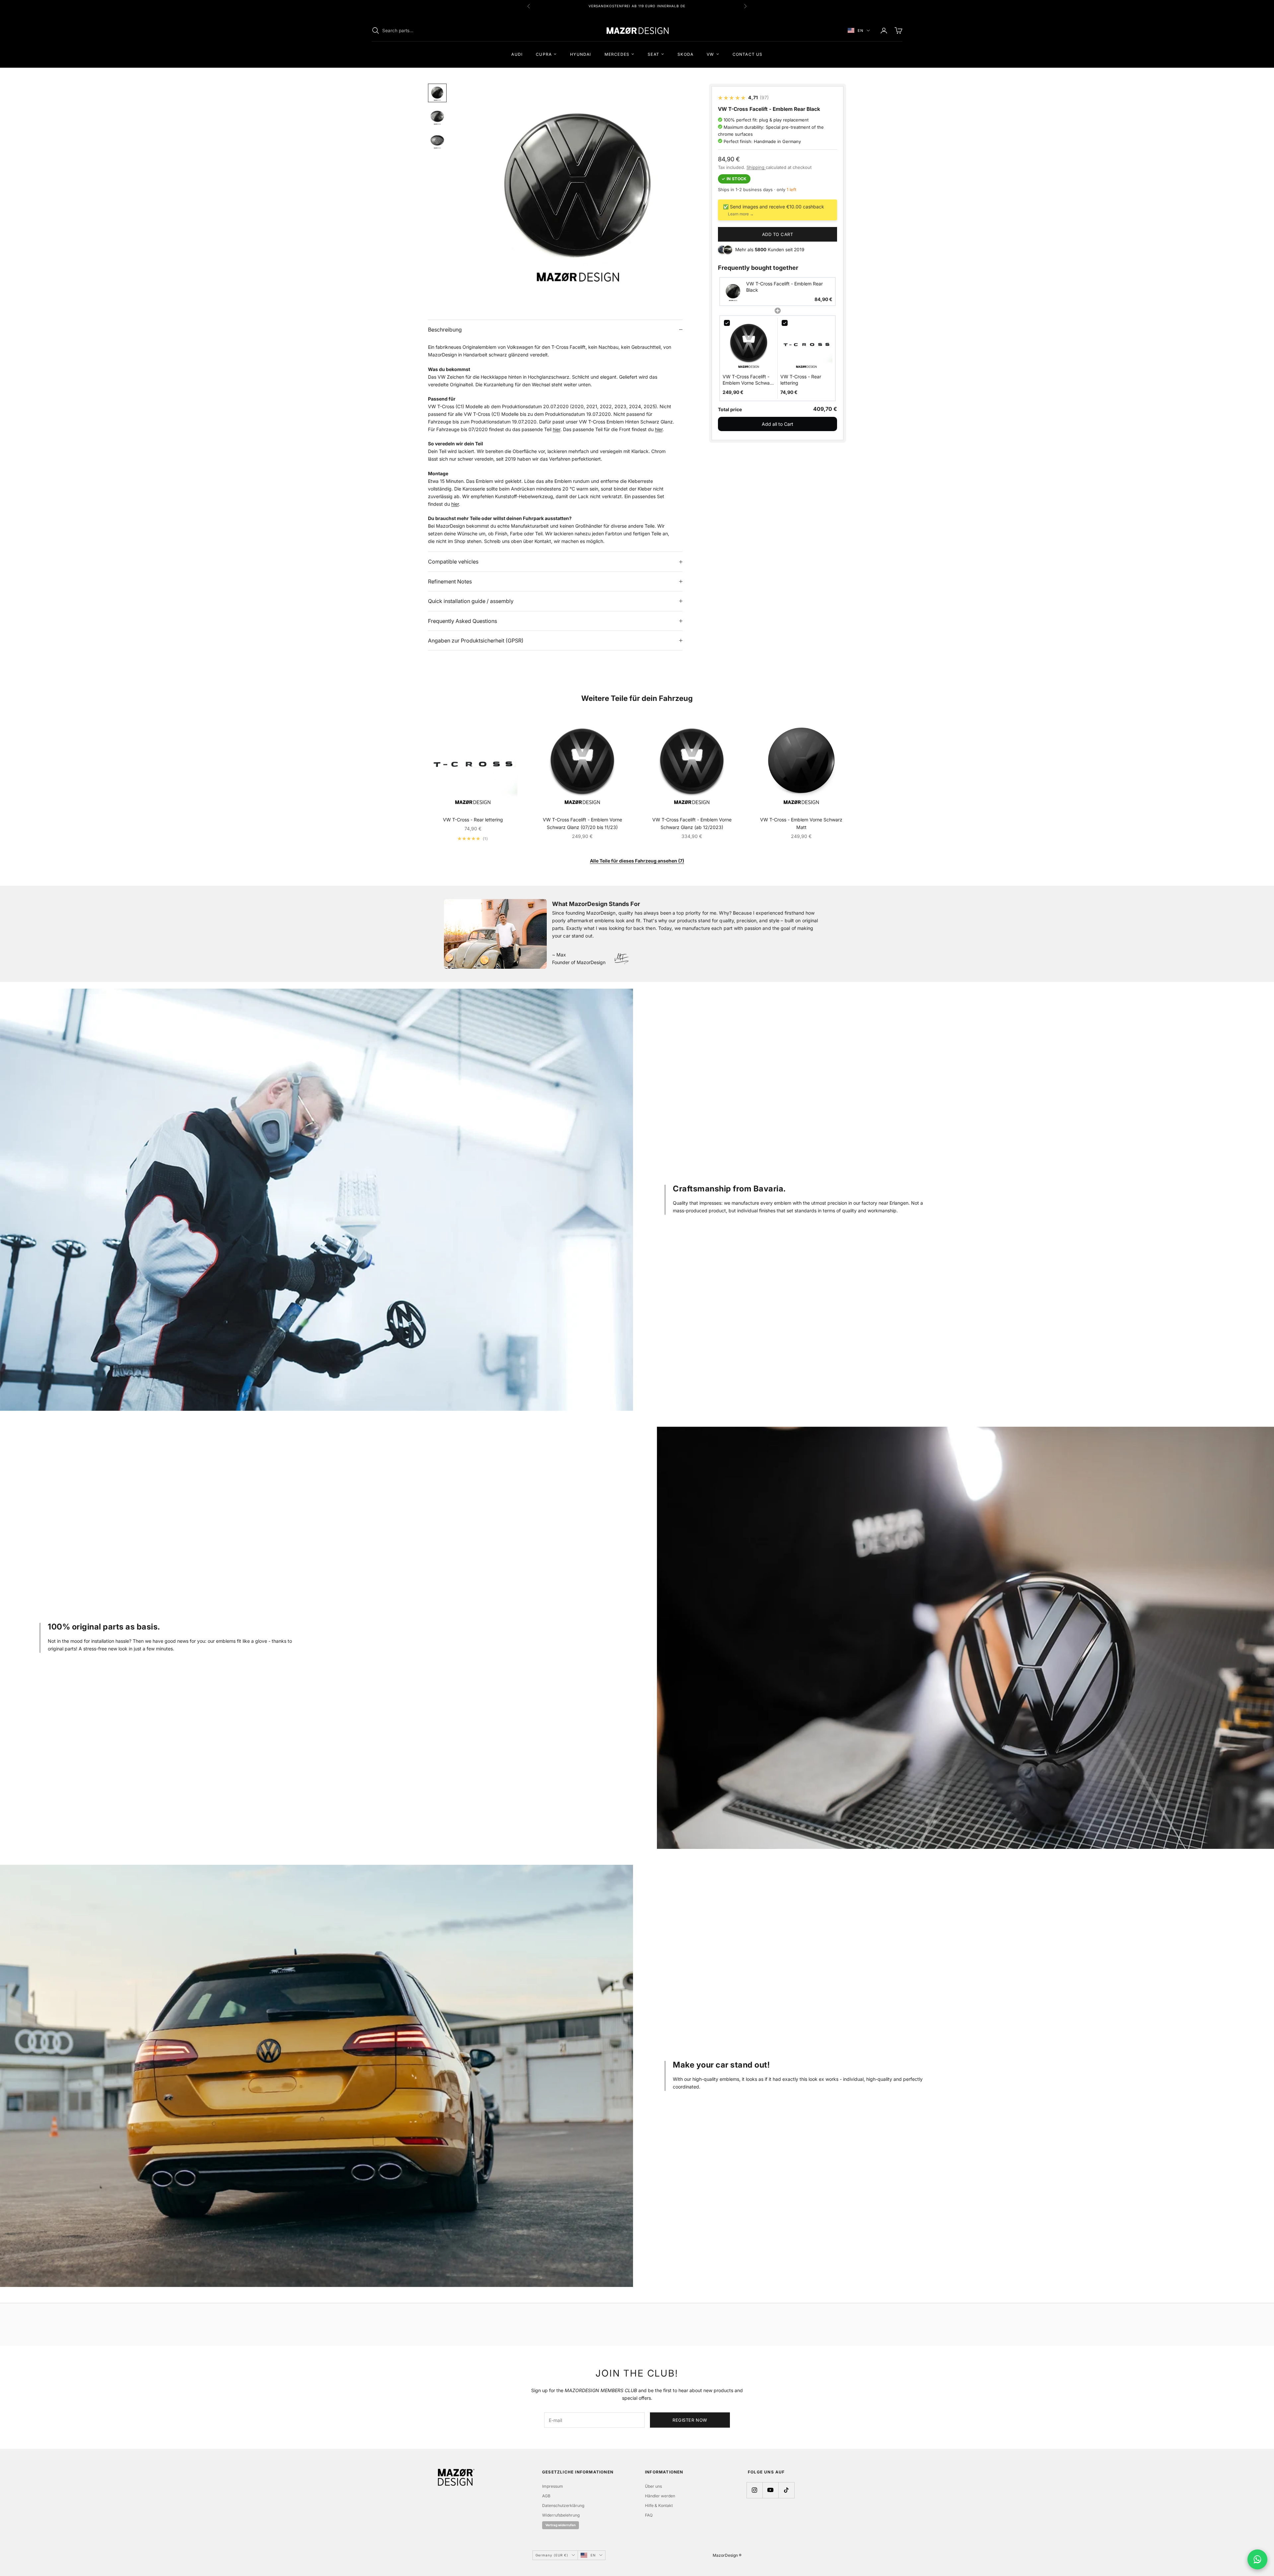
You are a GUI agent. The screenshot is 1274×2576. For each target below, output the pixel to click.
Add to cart (778, 234)
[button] (778, 292)
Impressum (553, 2486)
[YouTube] (770, 2490)
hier (557, 429)
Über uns (653, 2486)
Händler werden (660, 2496)
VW (710, 54)
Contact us (748, 54)
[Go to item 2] (437, 117)
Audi (517, 54)
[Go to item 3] (437, 141)
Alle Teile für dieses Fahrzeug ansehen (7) (637, 861)
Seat (653, 54)
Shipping (756, 167)
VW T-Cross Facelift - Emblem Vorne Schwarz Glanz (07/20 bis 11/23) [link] (748, 380)
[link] (733, 292)
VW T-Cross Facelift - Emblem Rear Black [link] (784, 287)
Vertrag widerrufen (561, 2525)
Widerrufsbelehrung (561, 2515)
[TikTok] (786, 2490)
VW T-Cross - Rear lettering (473, 820)
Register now (690, 2420)
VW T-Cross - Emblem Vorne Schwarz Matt (801, 823)
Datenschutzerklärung (563, 2505)
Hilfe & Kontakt (659, 2505)
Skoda (685, 54)
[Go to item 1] (437, 93)
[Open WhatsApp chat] (1257, 2559)
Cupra (544, 54)
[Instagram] (754, 2490)
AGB (546, 2496)
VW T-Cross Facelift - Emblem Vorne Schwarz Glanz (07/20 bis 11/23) (582, 823)
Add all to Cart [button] (778, 424)
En (860, 31)
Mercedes (617, 54)
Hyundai (580, 54)
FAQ (649, 2515)
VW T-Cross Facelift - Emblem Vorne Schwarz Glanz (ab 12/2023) (692, 823)
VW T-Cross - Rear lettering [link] (801, 380)
